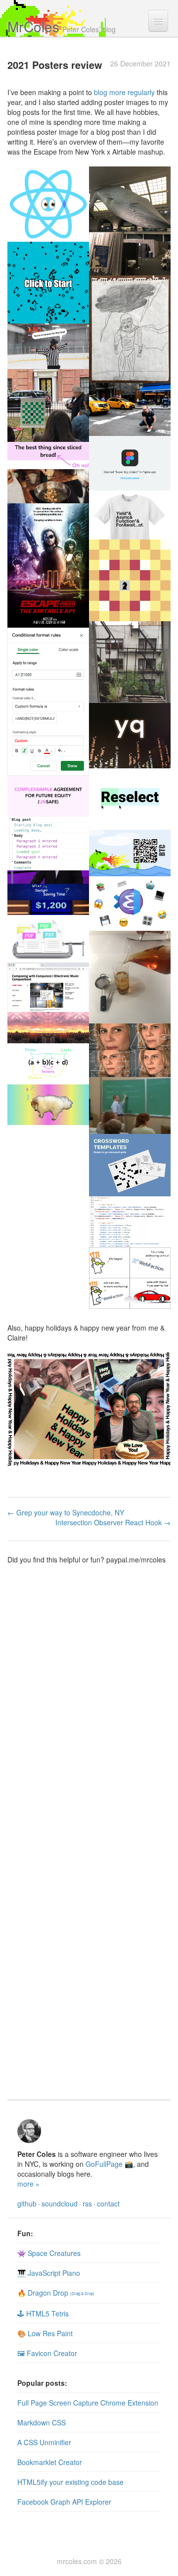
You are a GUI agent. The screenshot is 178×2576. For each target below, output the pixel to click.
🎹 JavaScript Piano (49, 2273)
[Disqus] (89, 1708)
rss (87, 2203)
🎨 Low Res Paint (45, 2333)
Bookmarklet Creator (50, 2462)
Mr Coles (33, 26)
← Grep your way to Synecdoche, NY (66, 1512)
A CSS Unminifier (44, 2442)
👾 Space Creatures (49, 2253)
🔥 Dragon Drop (56, 2293)
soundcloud (60, 2203)
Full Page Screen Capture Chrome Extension (88, 2403)
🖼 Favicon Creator (47, 2353)
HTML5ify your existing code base (70, 2482)
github (27, 2203)
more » (28, 2184)
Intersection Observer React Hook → (113, 1522)
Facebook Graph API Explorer (64, 2502)
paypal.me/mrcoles (136, 1559)
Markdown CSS (42, 2422)
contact (108, 2203)
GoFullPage (104, 2164)
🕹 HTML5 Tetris (43, 2313)
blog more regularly (124, 92)
